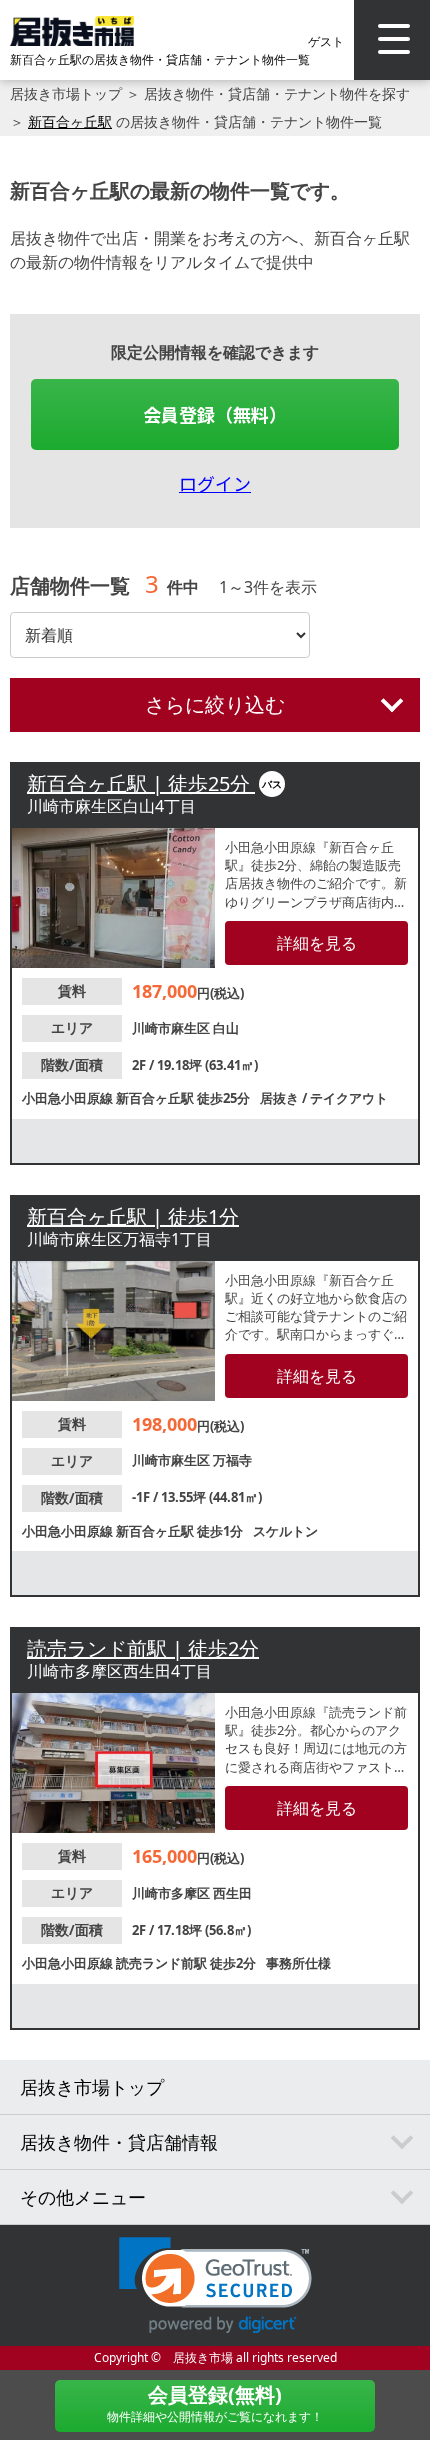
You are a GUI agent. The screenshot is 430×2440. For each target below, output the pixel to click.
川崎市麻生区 (172, 1028)
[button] (215, 2285)
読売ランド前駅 (163, 1963)
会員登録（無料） (215, 414)
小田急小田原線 (69, 1098)
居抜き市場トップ (66, 93)
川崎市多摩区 (172, 1893)
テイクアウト (349, 1098)
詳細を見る (317, 943)
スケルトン (285, 1531)
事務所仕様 (298, 1963)
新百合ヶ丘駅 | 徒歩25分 (141, 783)
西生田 (232, 1893)
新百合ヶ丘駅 (70, 121)
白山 (226, 1028)
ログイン (215, 483)
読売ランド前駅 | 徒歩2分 (143, 1648)
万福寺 (232, 1460)
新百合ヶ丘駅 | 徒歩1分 (133, 1216)
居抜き (281, 1098)
